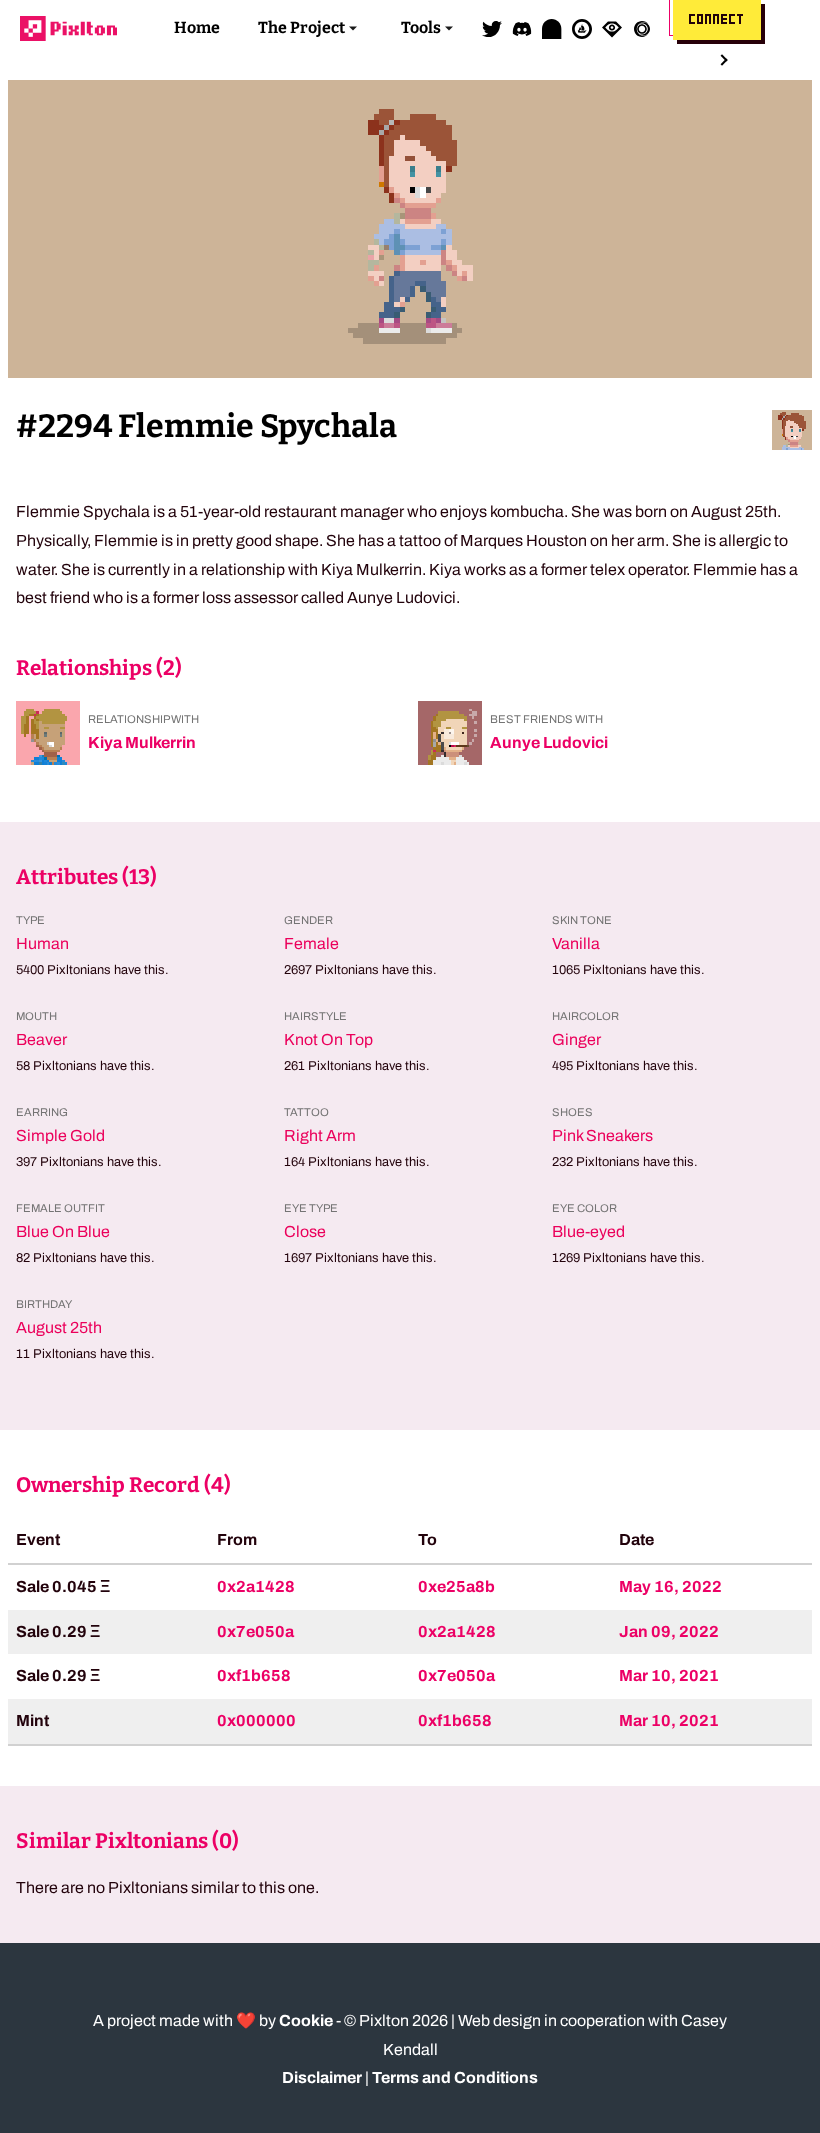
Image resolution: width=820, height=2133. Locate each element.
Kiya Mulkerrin (142, 742)
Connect (717, 20)
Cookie (306, 2020)
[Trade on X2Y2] (642, 28)
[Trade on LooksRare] (612, 28)
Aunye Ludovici (549, 742)
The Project (301, 27)
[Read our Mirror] (552, 28)
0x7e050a (255, 1631)
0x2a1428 (256, 1586)
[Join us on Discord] (522, 28)
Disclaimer (322, 2077)
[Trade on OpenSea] (582, 28)
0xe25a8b (456, 1586)
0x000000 (256, 1720)
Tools (421, 27)
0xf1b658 (254, 1675)
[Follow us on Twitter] (492, 28)
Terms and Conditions (455, 2077)
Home (197, 27)
